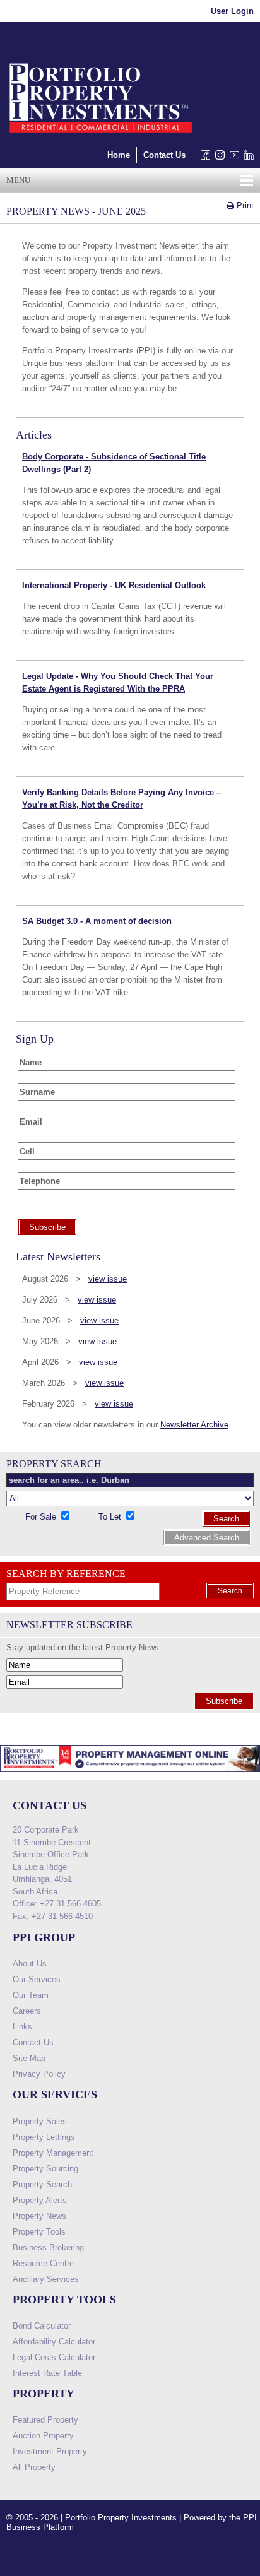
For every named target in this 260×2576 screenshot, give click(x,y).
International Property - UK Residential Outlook (114, 585)
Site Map (29, 2058)
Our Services (37, 1979)
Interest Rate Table (47, 2373)
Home (119, 155)
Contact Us (164, 155)
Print (244, 205)
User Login (232, 11)
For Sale (42, 1517)
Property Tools (39, 2232)
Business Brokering (48, 2248)
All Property (34, 2467)
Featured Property (45, 2420)
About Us (30, 1964)
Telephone (40, 1181)
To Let (111, 1517)
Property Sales (40, 2121)
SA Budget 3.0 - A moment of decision (97, 921)
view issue (108, 1279)
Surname (37, 1092)
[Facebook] (203, 158)
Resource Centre (43, 2263)
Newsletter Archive (194, 1425)
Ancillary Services (46, 2279)
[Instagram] (217, 158)
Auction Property (43, 2436)
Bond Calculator (42, 2326)
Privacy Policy (39, 2074)
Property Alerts (40, 2200)
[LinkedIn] (246, 158)
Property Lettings (44, 2137)
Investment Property (50, 2451)
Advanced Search (207, 1538)
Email (31, 1122)
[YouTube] (232, 158)
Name (31, 1062)
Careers (27, 2011)
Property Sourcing (45, 2169)
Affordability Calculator (54, 2342)
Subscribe (224, 1701)
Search (226, 1519)
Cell (27, 1151)
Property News (39, 2216)
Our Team (31, 1995)
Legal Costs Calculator (54, 2357)
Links (22, 2027)
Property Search (42, 2184)
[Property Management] (130, 1775)
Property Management (53, 2153)
